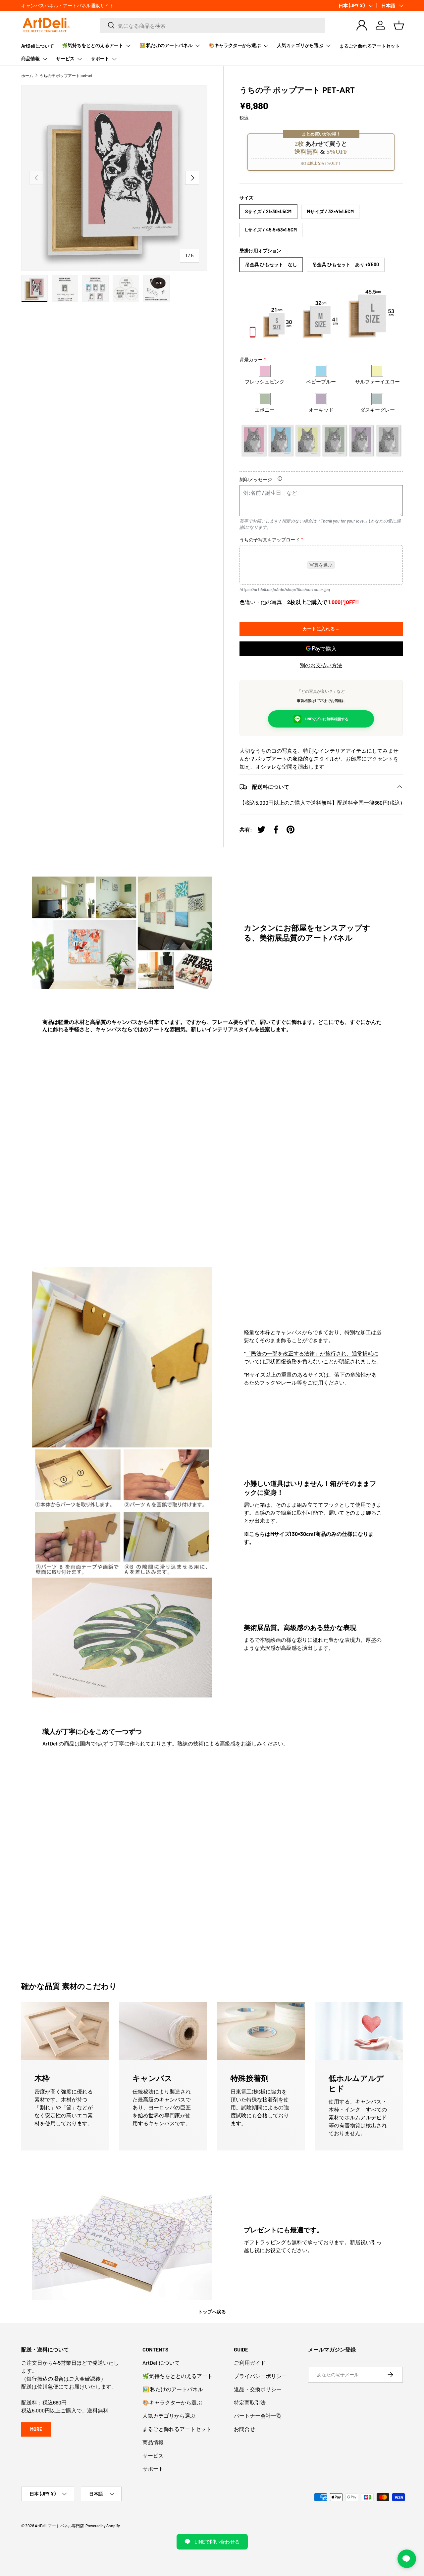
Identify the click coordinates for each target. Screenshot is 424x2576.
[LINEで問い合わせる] (407, 2559)
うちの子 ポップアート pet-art (66, 76)
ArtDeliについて (38, 46)
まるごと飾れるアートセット (370, 46)
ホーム (27, 76)
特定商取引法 (250, 2402)
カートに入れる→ (321, 629)
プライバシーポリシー (260, 2376)
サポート (100, 58)
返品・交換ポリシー (258, 2389)
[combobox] (213, 25)
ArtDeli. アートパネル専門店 (59, 2526)
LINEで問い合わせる (217, 2542)
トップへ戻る (212, 2312)
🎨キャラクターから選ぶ (235, 45)
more (36, 2429)
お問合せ (244, 2429)
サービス (65, 58)
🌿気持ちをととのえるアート (93, 45)
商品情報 (30, 58)
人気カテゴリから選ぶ (300, 45)
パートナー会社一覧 (258, 2416)
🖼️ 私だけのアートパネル (166, 45)
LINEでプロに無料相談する (327, 719)
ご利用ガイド (250, 2363)
